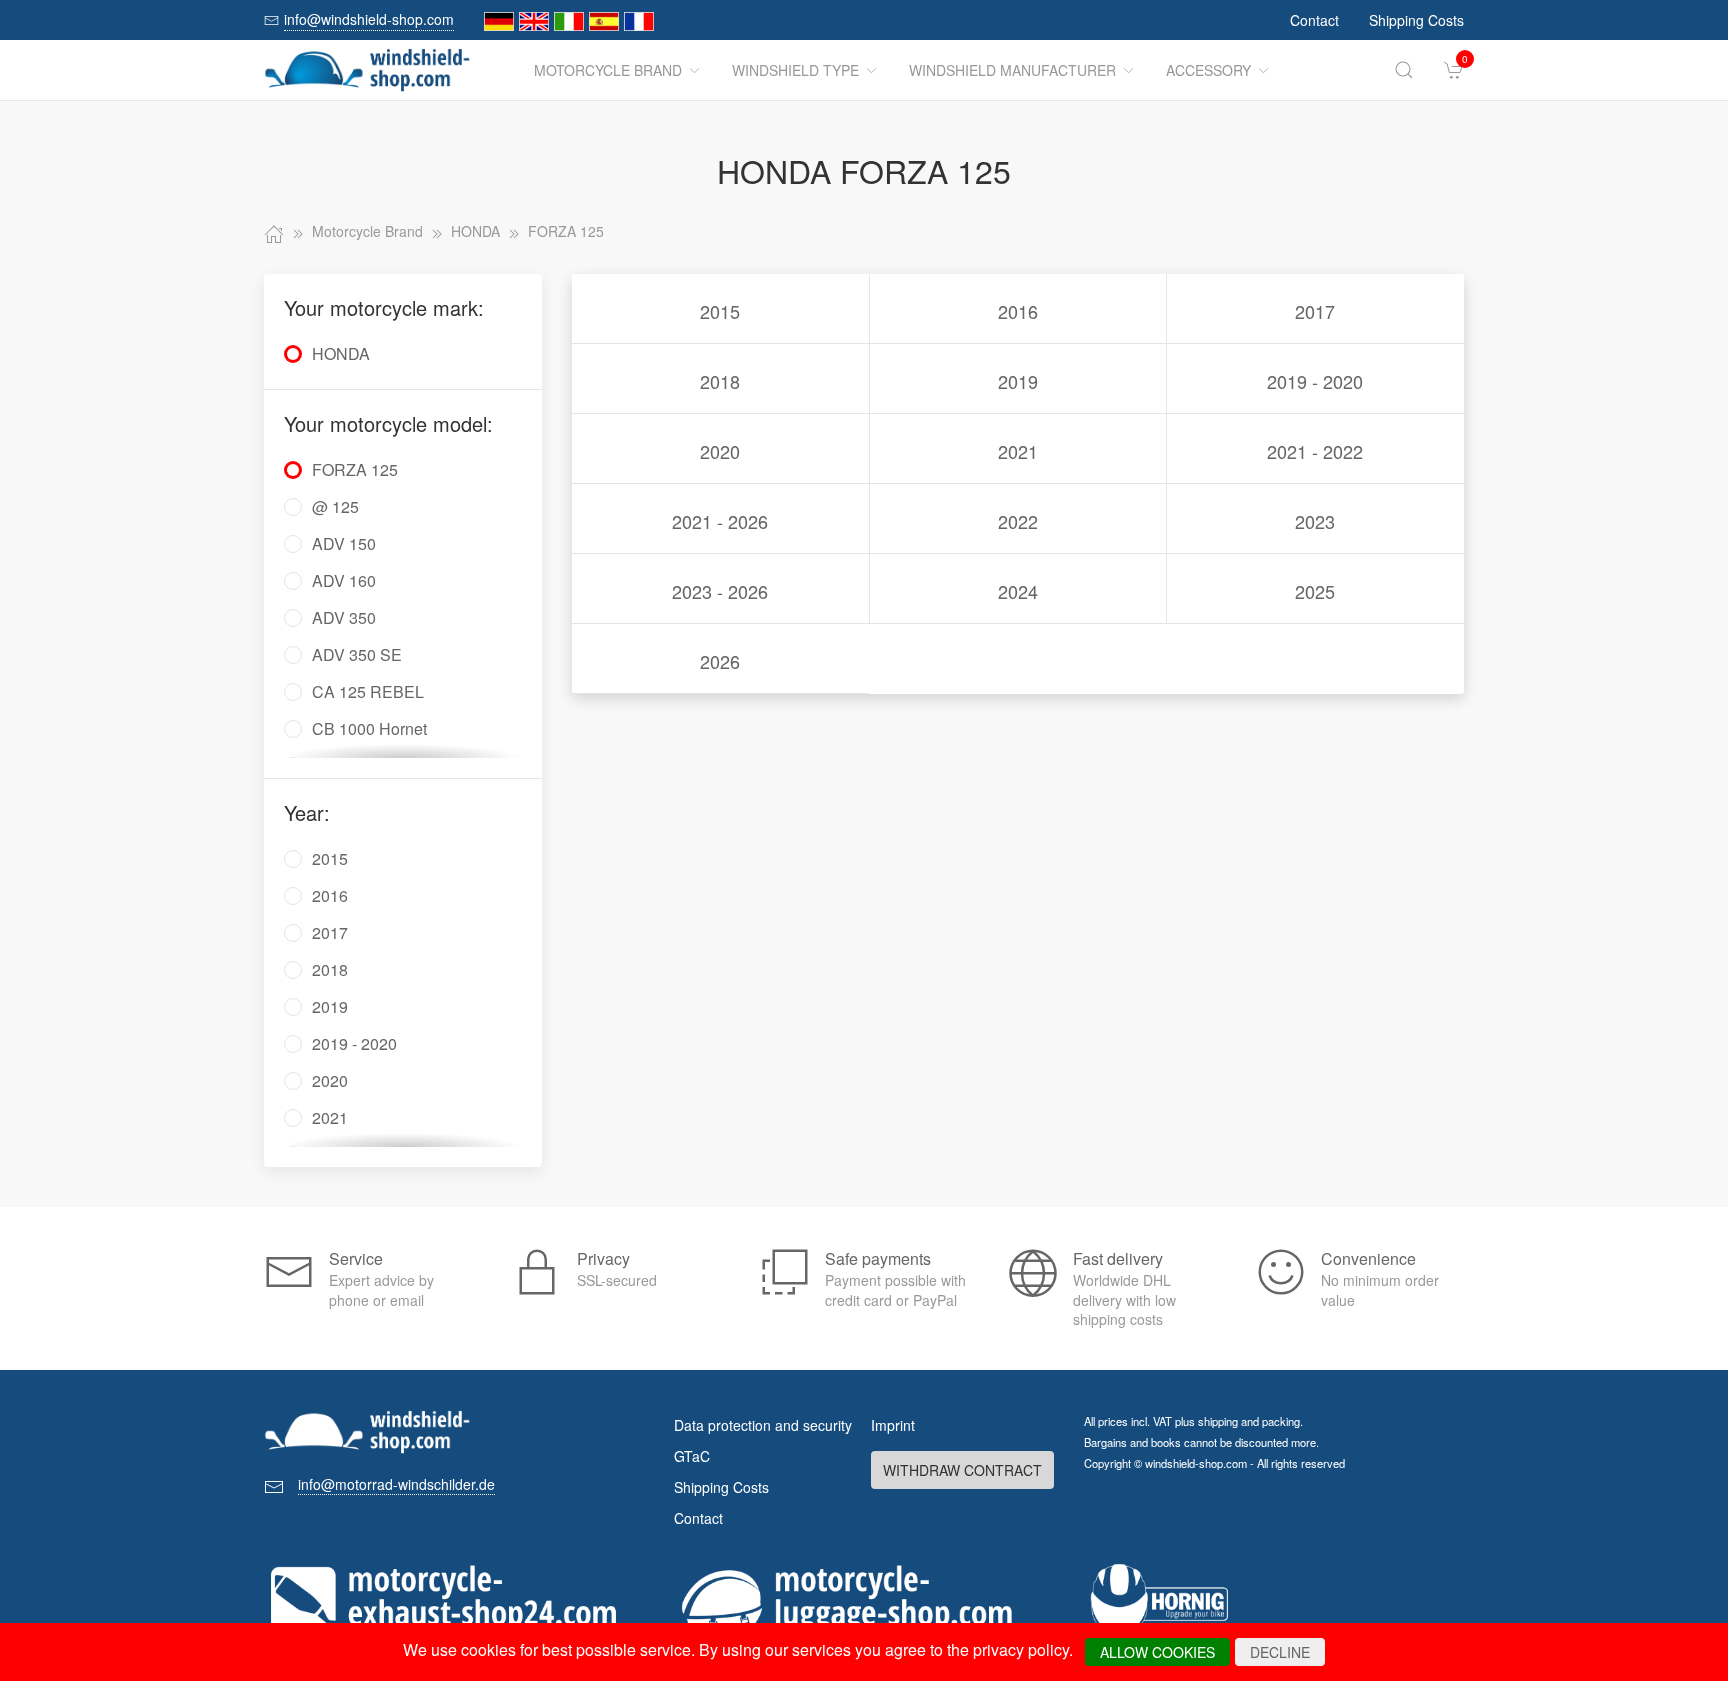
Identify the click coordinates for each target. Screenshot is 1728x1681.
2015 (720, 311)
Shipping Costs (1416, 20)
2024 (1018, 591)
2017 (1315, 311)
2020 (720, 451)
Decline (1280, 1652)
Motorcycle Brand (608, 70)
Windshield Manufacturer (1012, 70)
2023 (1315, 521)
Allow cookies (1157, 1652)
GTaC (692, 1456)
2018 (720, 381)
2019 (1018, 381)
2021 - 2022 (1315, 451)
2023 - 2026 (720, 591)
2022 (1018, 521)
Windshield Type (795, 70)
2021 (1018, 451)
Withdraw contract (962, 1470)
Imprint (893, 1425)
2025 (1315, 591)
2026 (720, 661)
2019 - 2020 (1315, 381)
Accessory (1208, 70)
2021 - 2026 (720, 521)
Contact (1314, 20)
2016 (1018, 311)
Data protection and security (763, 1425)
